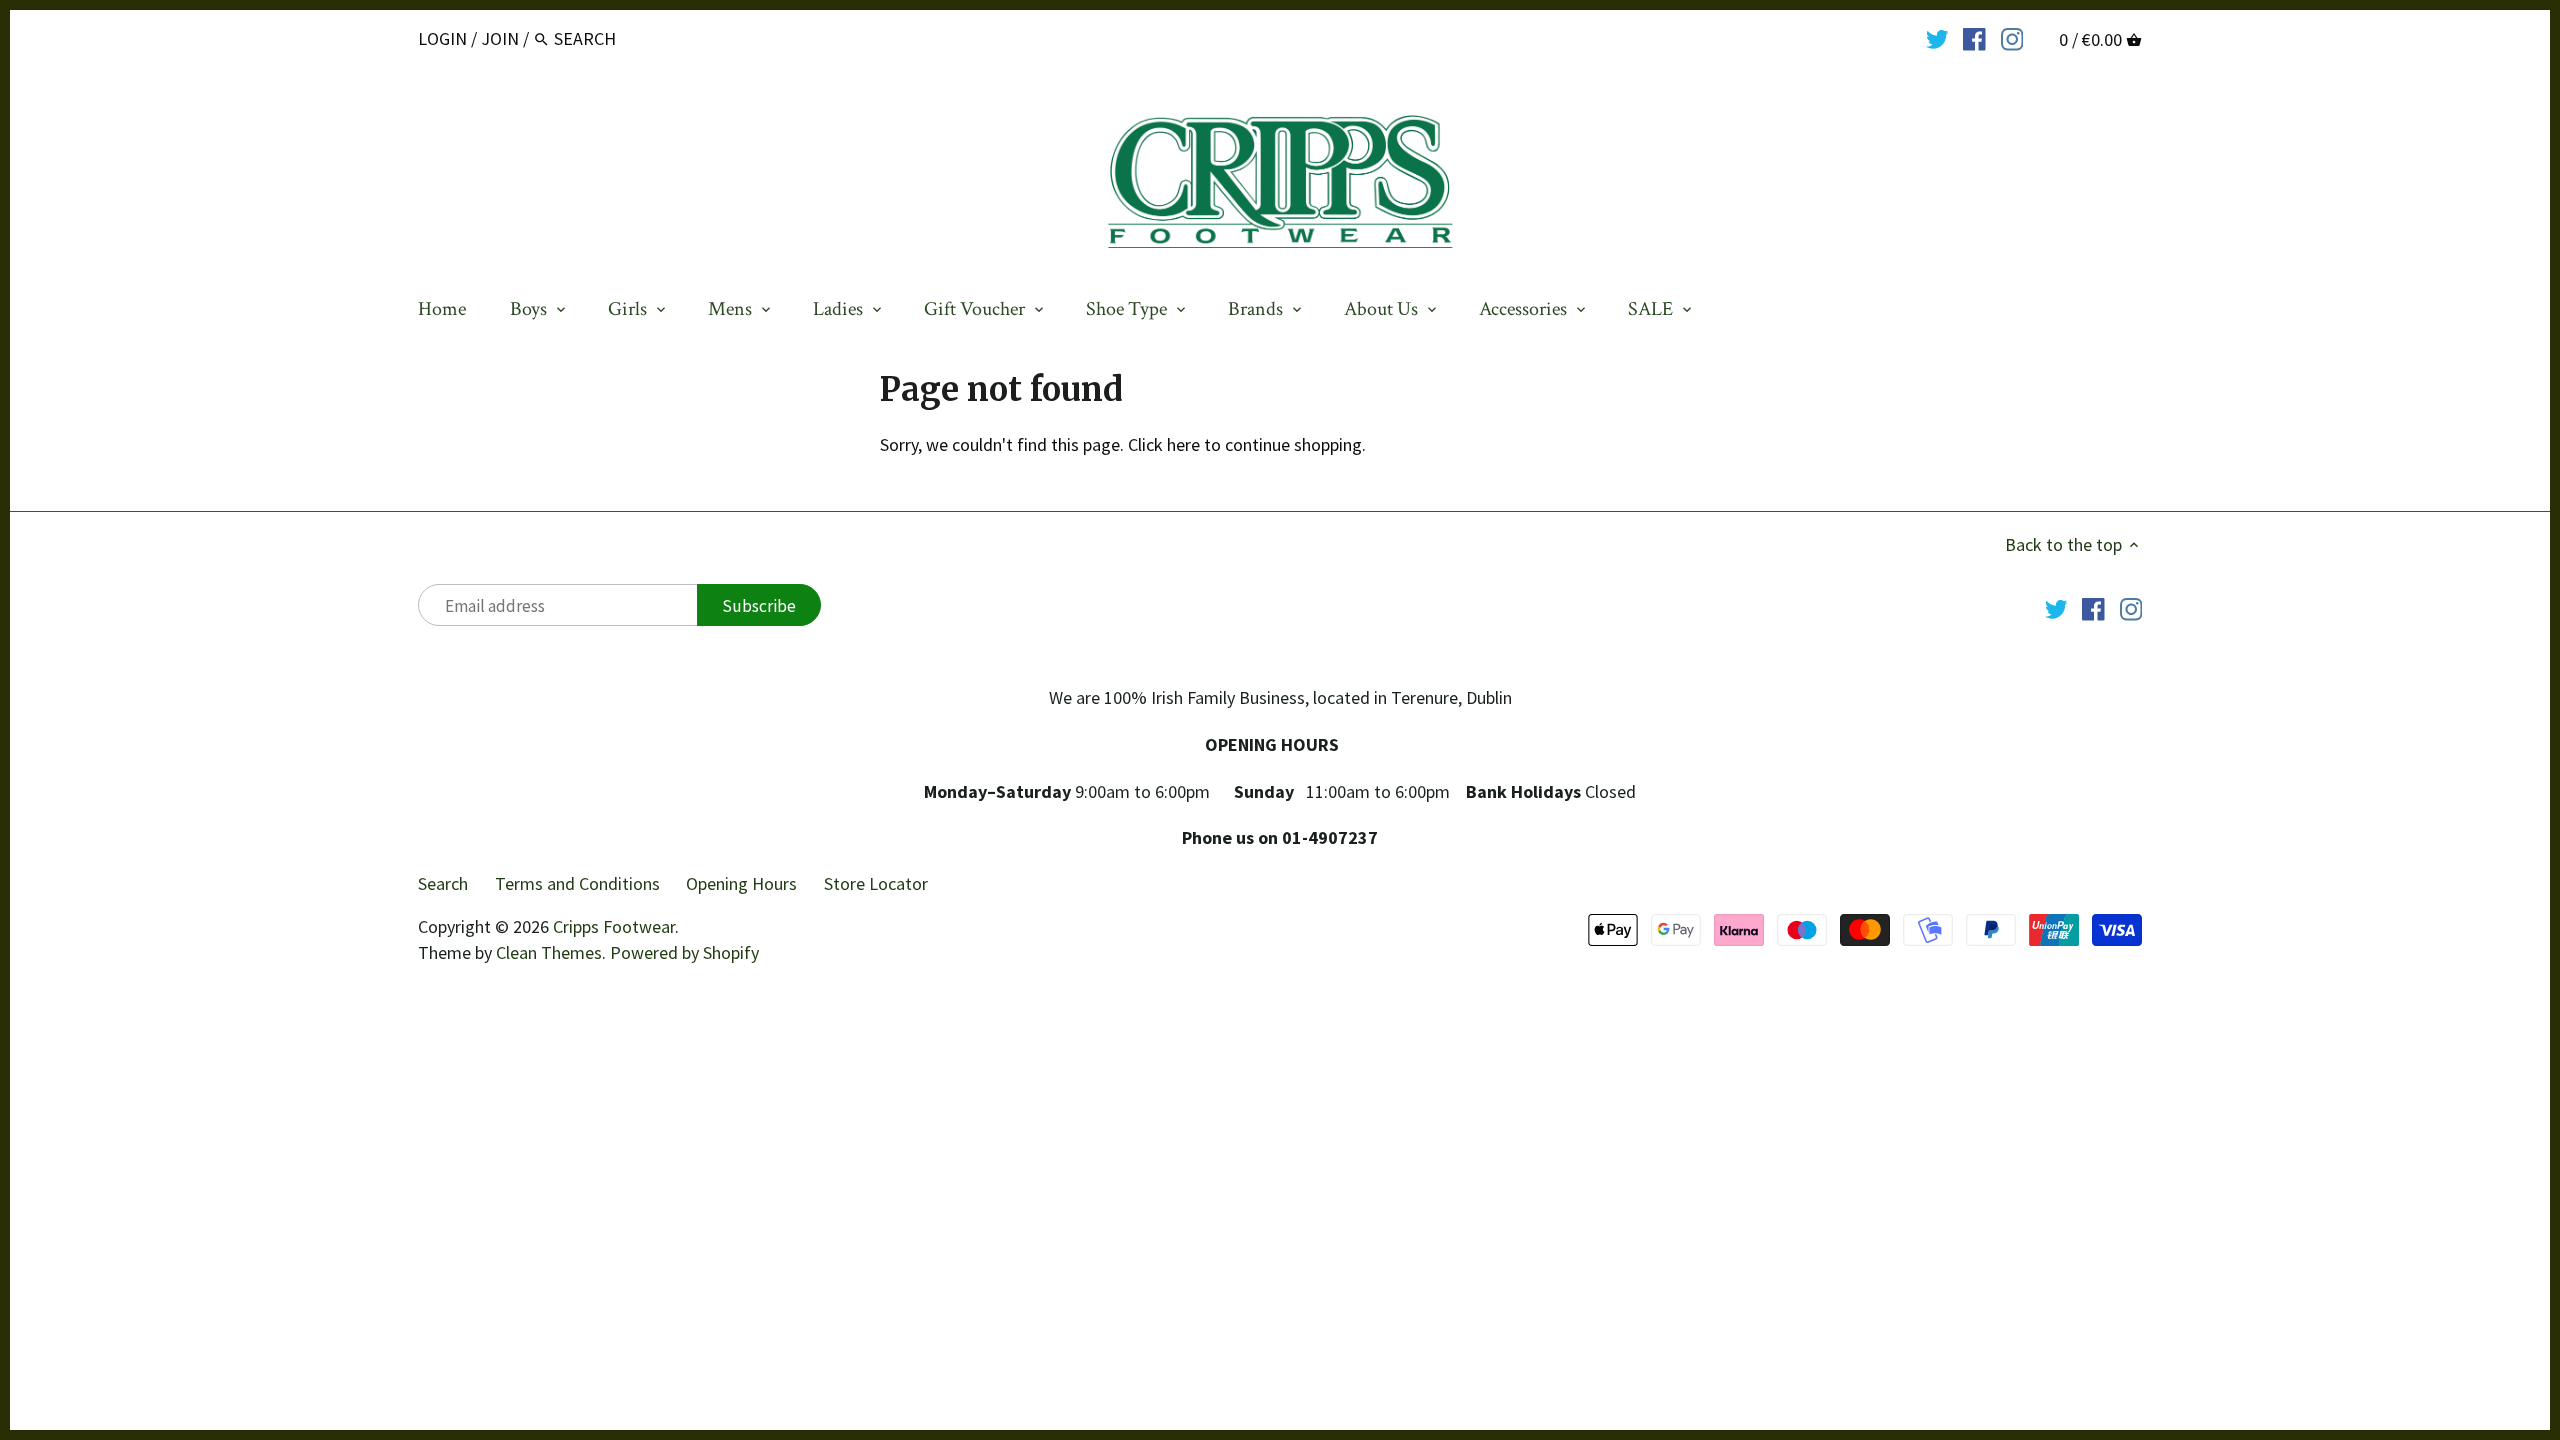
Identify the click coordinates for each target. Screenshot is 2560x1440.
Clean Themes (549, 952)
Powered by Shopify (684, 952)
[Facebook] (1974, 38)
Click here (1164, 444)
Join (500, 38)
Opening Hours (741, 883)
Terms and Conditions (577, 883)
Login (442, 38)
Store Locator (876, 883)
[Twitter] (1937, 38)
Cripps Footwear (614, 926)
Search (443, 883)
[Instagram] (2012, 38)
